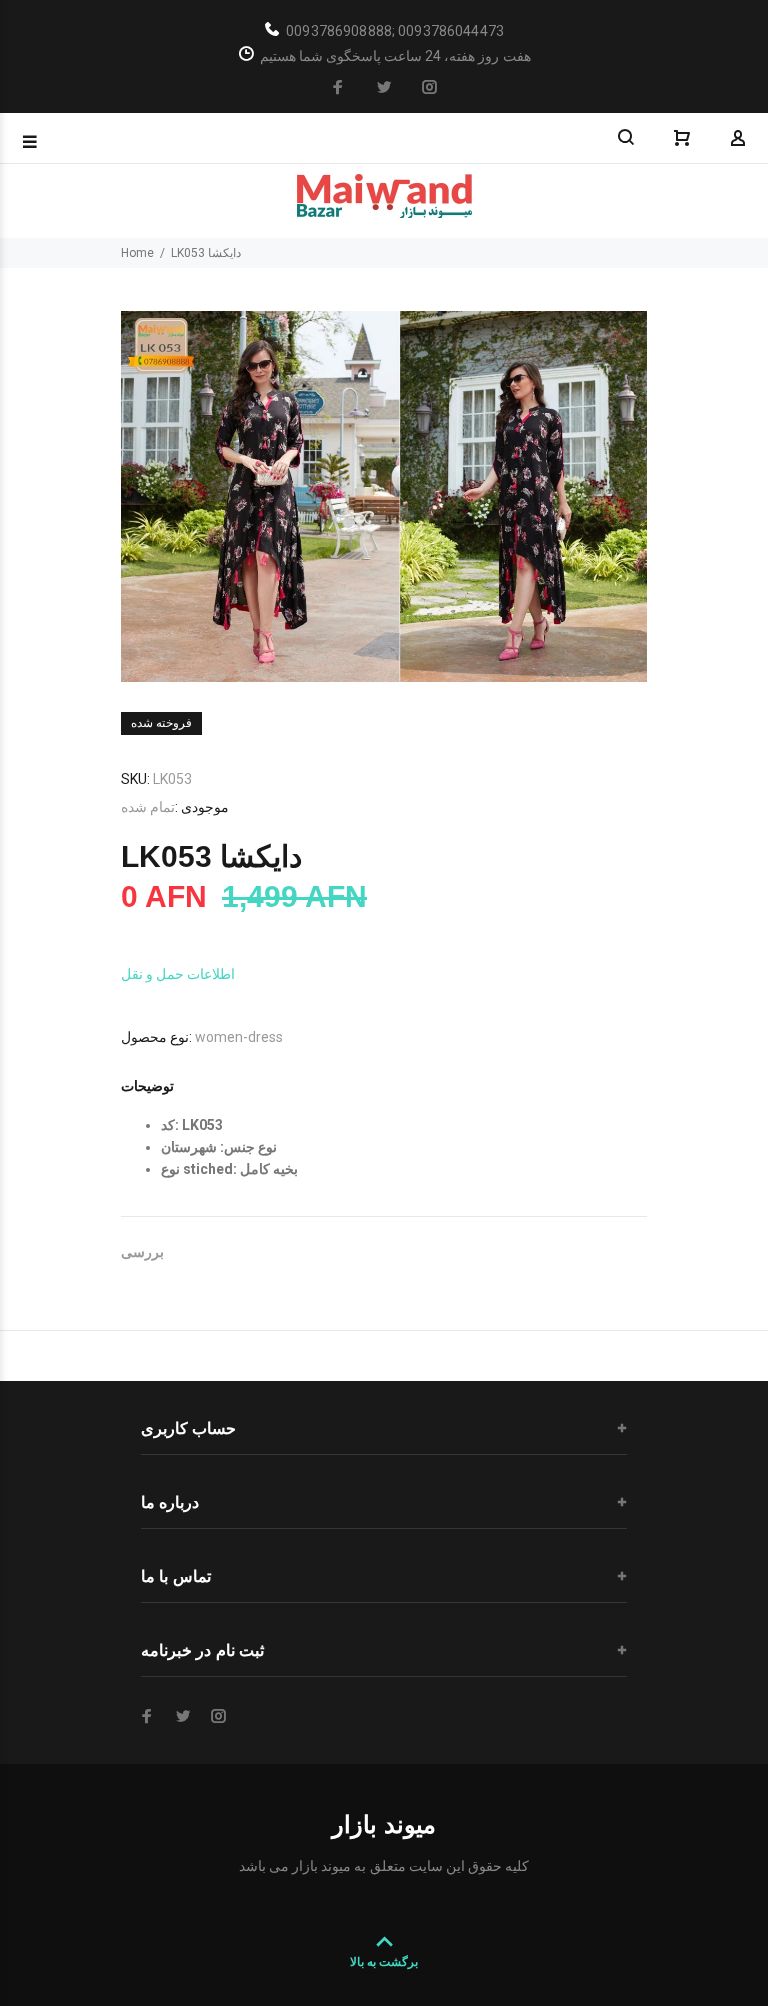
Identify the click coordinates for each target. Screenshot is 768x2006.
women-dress (239, 1037)
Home (137, 253)
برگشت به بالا (384, 1962)
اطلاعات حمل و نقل (178, 974)
